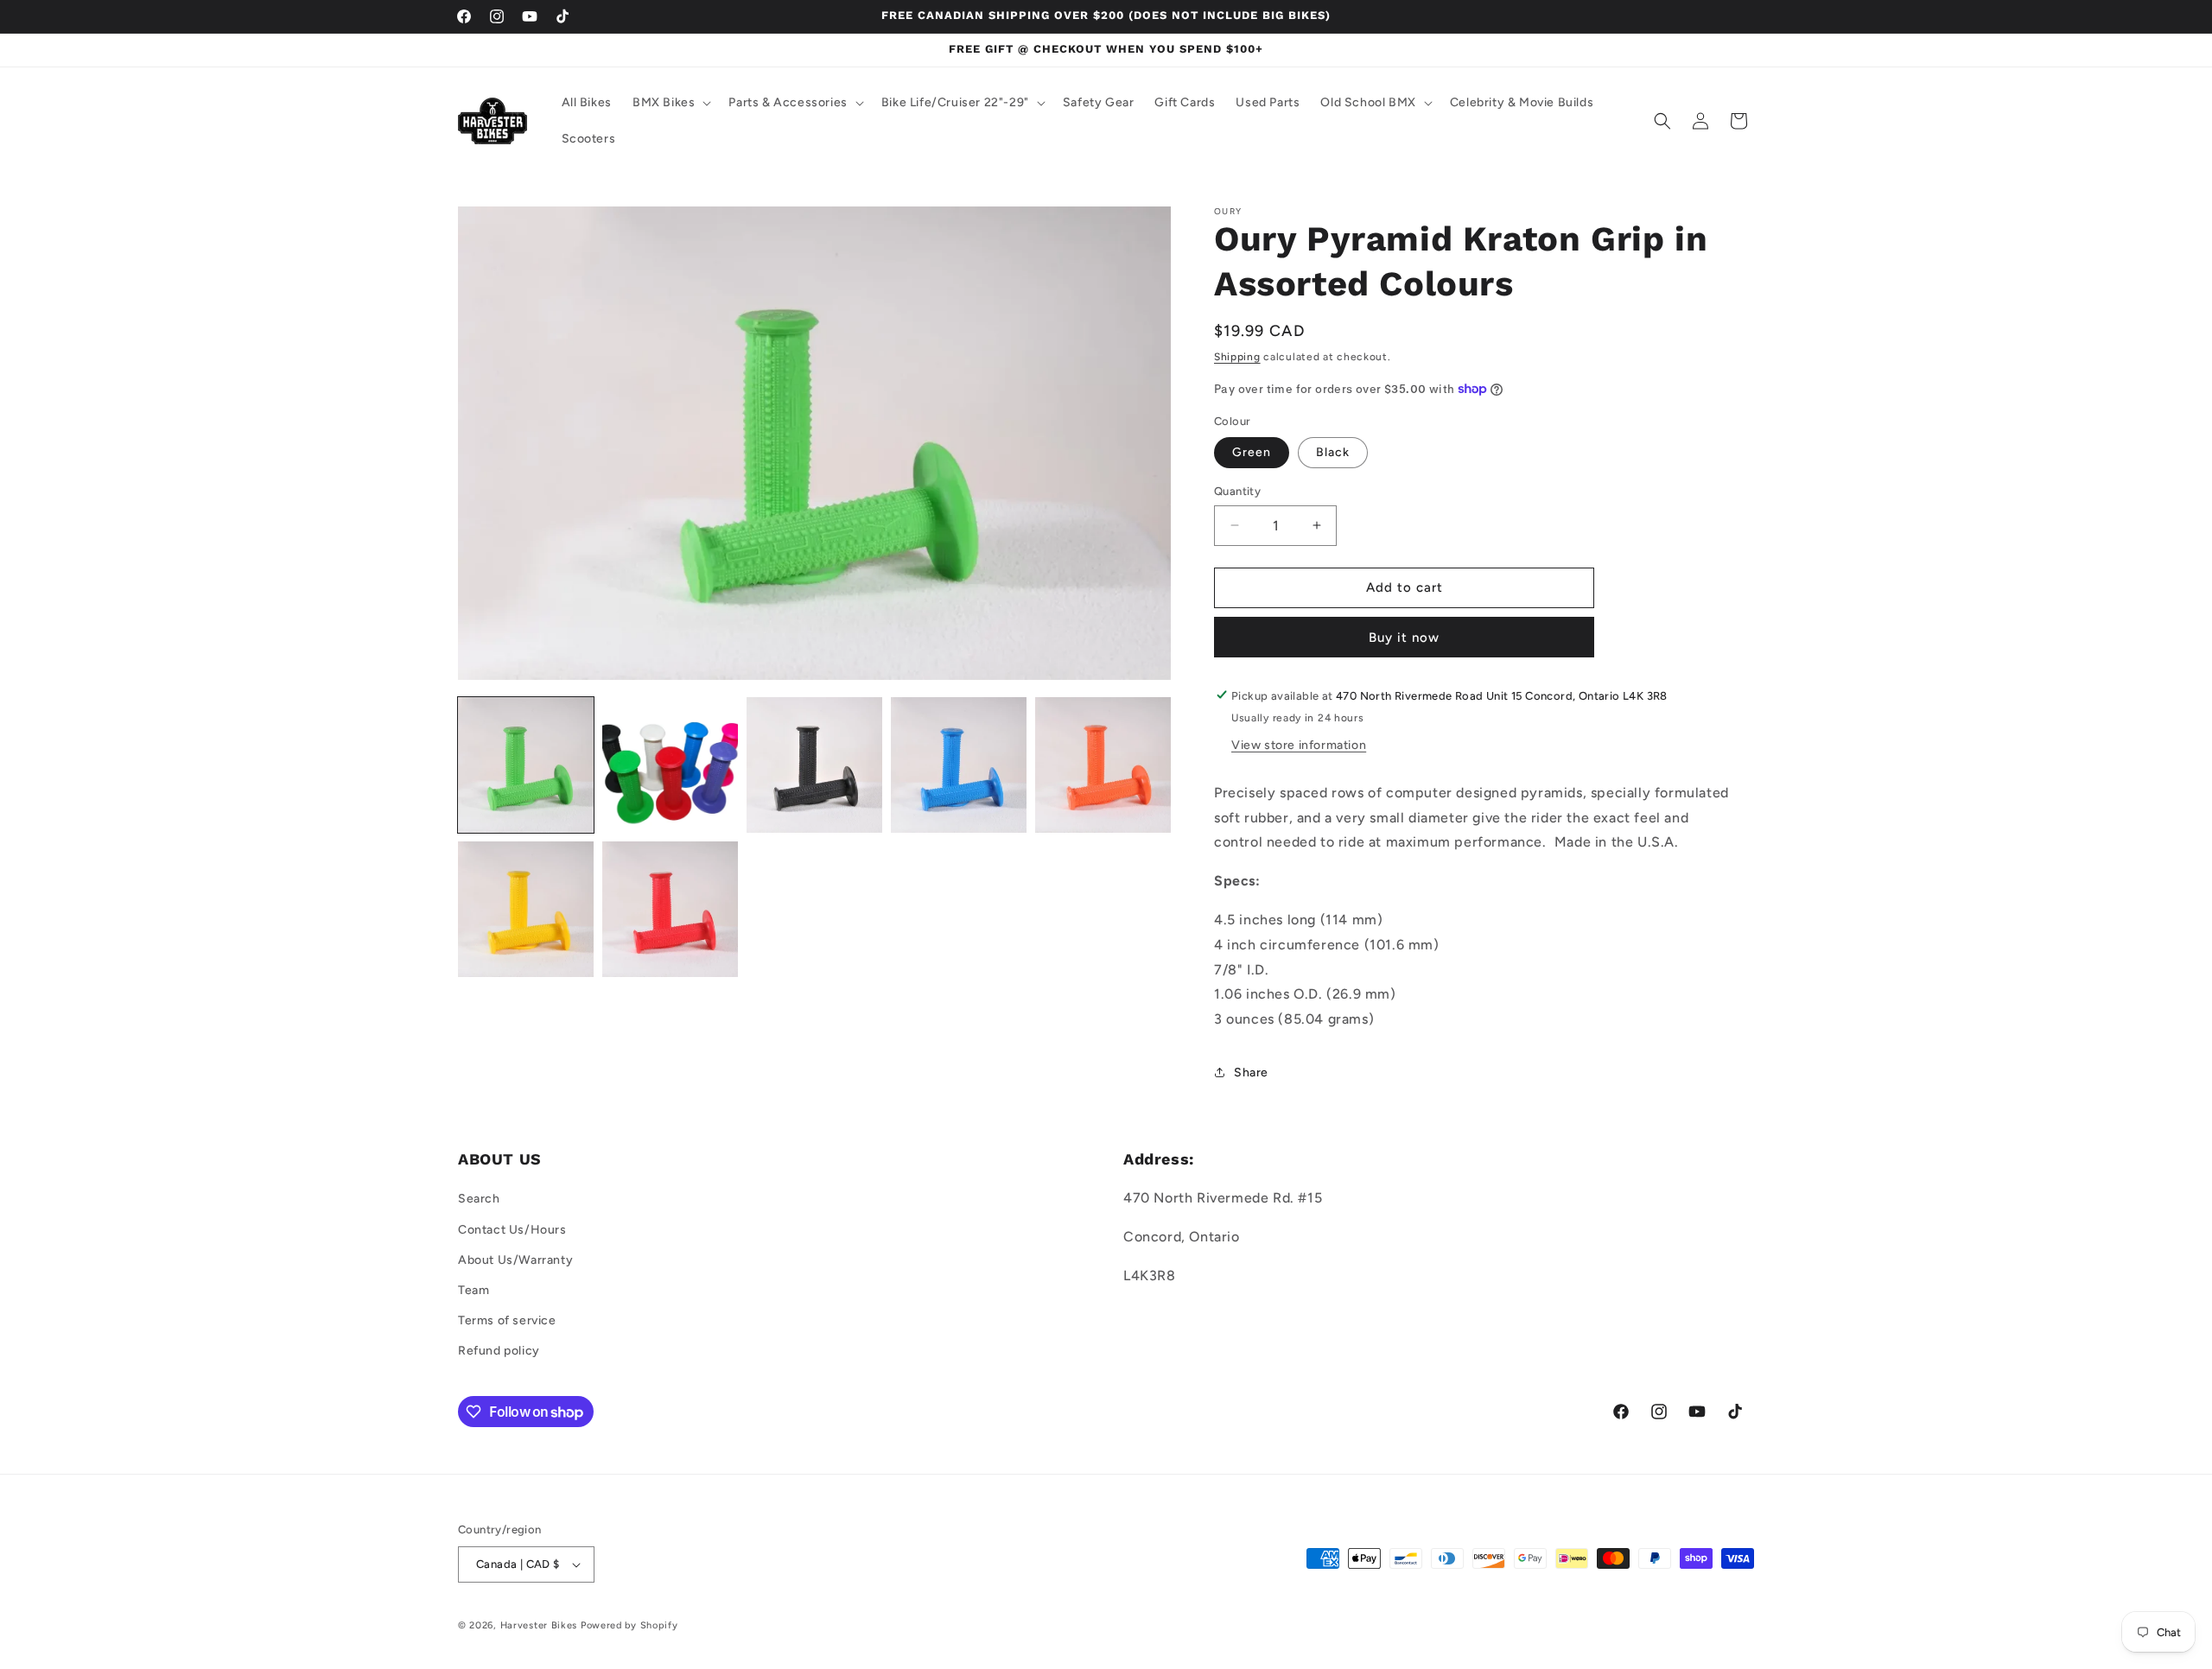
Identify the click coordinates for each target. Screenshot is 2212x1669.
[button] (670, 103)
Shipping (1237, 357)
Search (479, 1199)
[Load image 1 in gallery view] (526, 765)
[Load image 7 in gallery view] (670, 909)
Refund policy (499, 1352)
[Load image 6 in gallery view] (526, 909)
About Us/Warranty (515, 1260)
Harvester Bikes (539, 1625)
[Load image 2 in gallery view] (670, 765)
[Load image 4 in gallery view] (959, 765)
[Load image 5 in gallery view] (1103, 765)
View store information (1299, 744)
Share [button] (1251, 1072)
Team (474, 1290)
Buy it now (1404, 637)
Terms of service (507, 1320)
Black (1333, 452)
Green (1252, 452)
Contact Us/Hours (512, 1230)
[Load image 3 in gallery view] (814, 765)
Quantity (1237, 491)
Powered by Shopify (629, 1625)
